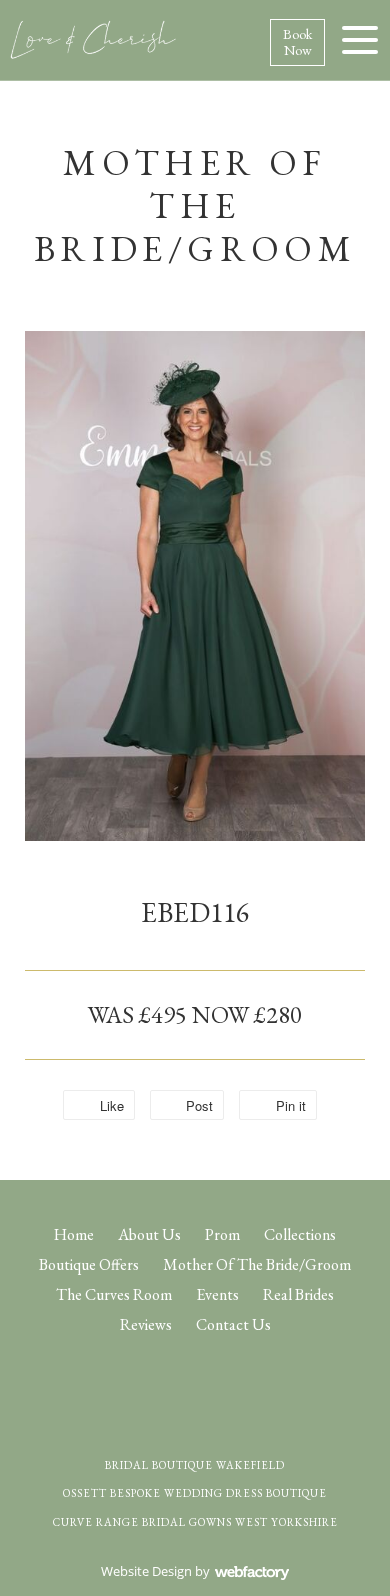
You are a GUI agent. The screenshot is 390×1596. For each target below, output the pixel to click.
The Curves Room (114, 1294)
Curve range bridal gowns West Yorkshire (195, 1522)
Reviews (146, 1324)
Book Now (297, 42)
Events (217, 1294)
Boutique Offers (89, 1264)
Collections (300, 1234)
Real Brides (298, 1294)
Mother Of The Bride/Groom (257, 1264)
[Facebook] (178, 1380)
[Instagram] (213, 1380)
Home (74, 1234)
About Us (149, 1234)
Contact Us (233, 1324)
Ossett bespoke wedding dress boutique (195, 1493)
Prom (222, 1234)
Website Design (146, 1571)
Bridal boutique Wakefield (195, 1465)
